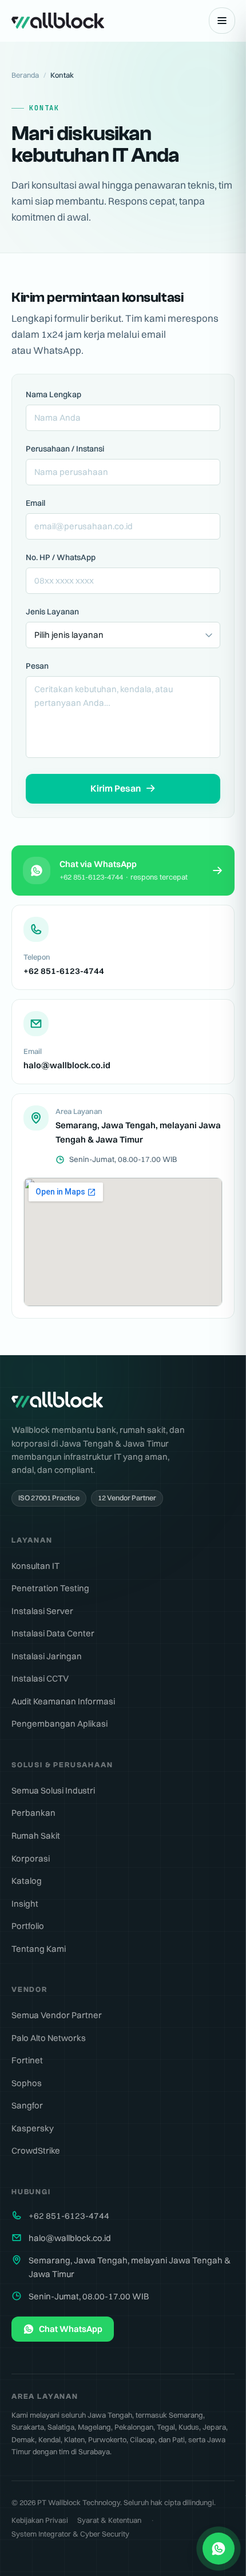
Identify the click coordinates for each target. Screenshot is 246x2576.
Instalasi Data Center (53, 1633)
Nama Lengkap (53, 394)
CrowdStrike (36, 2150)
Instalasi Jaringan (47, 1656)
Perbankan (33, 1813)
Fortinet (27, 2060)
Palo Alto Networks (49, 2038)
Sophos (27, 2083)
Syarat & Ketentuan (109, 2520)
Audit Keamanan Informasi (63, 1701)
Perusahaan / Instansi (65, 449)
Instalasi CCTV (40, 1678)
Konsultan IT (35, 1566)
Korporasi (31, 1858)
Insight (25, 1904)
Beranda (25, 75)
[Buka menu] (222, 21)
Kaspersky (33, 2128)
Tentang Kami (39, 1949)
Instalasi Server (42, 1611)
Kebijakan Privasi (40, 2520)
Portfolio (28, 1926)
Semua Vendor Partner (57, 2015)
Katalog (27, 1881)
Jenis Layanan (52, 612)
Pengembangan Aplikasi (59, 1724)
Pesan (37, 666)
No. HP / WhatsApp (61, 557)
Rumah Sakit (36, 1836)
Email (35, 503)
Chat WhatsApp (71, 2329)
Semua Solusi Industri (53, 1790)
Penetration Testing (50, 1588)
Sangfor (27, 2105)
